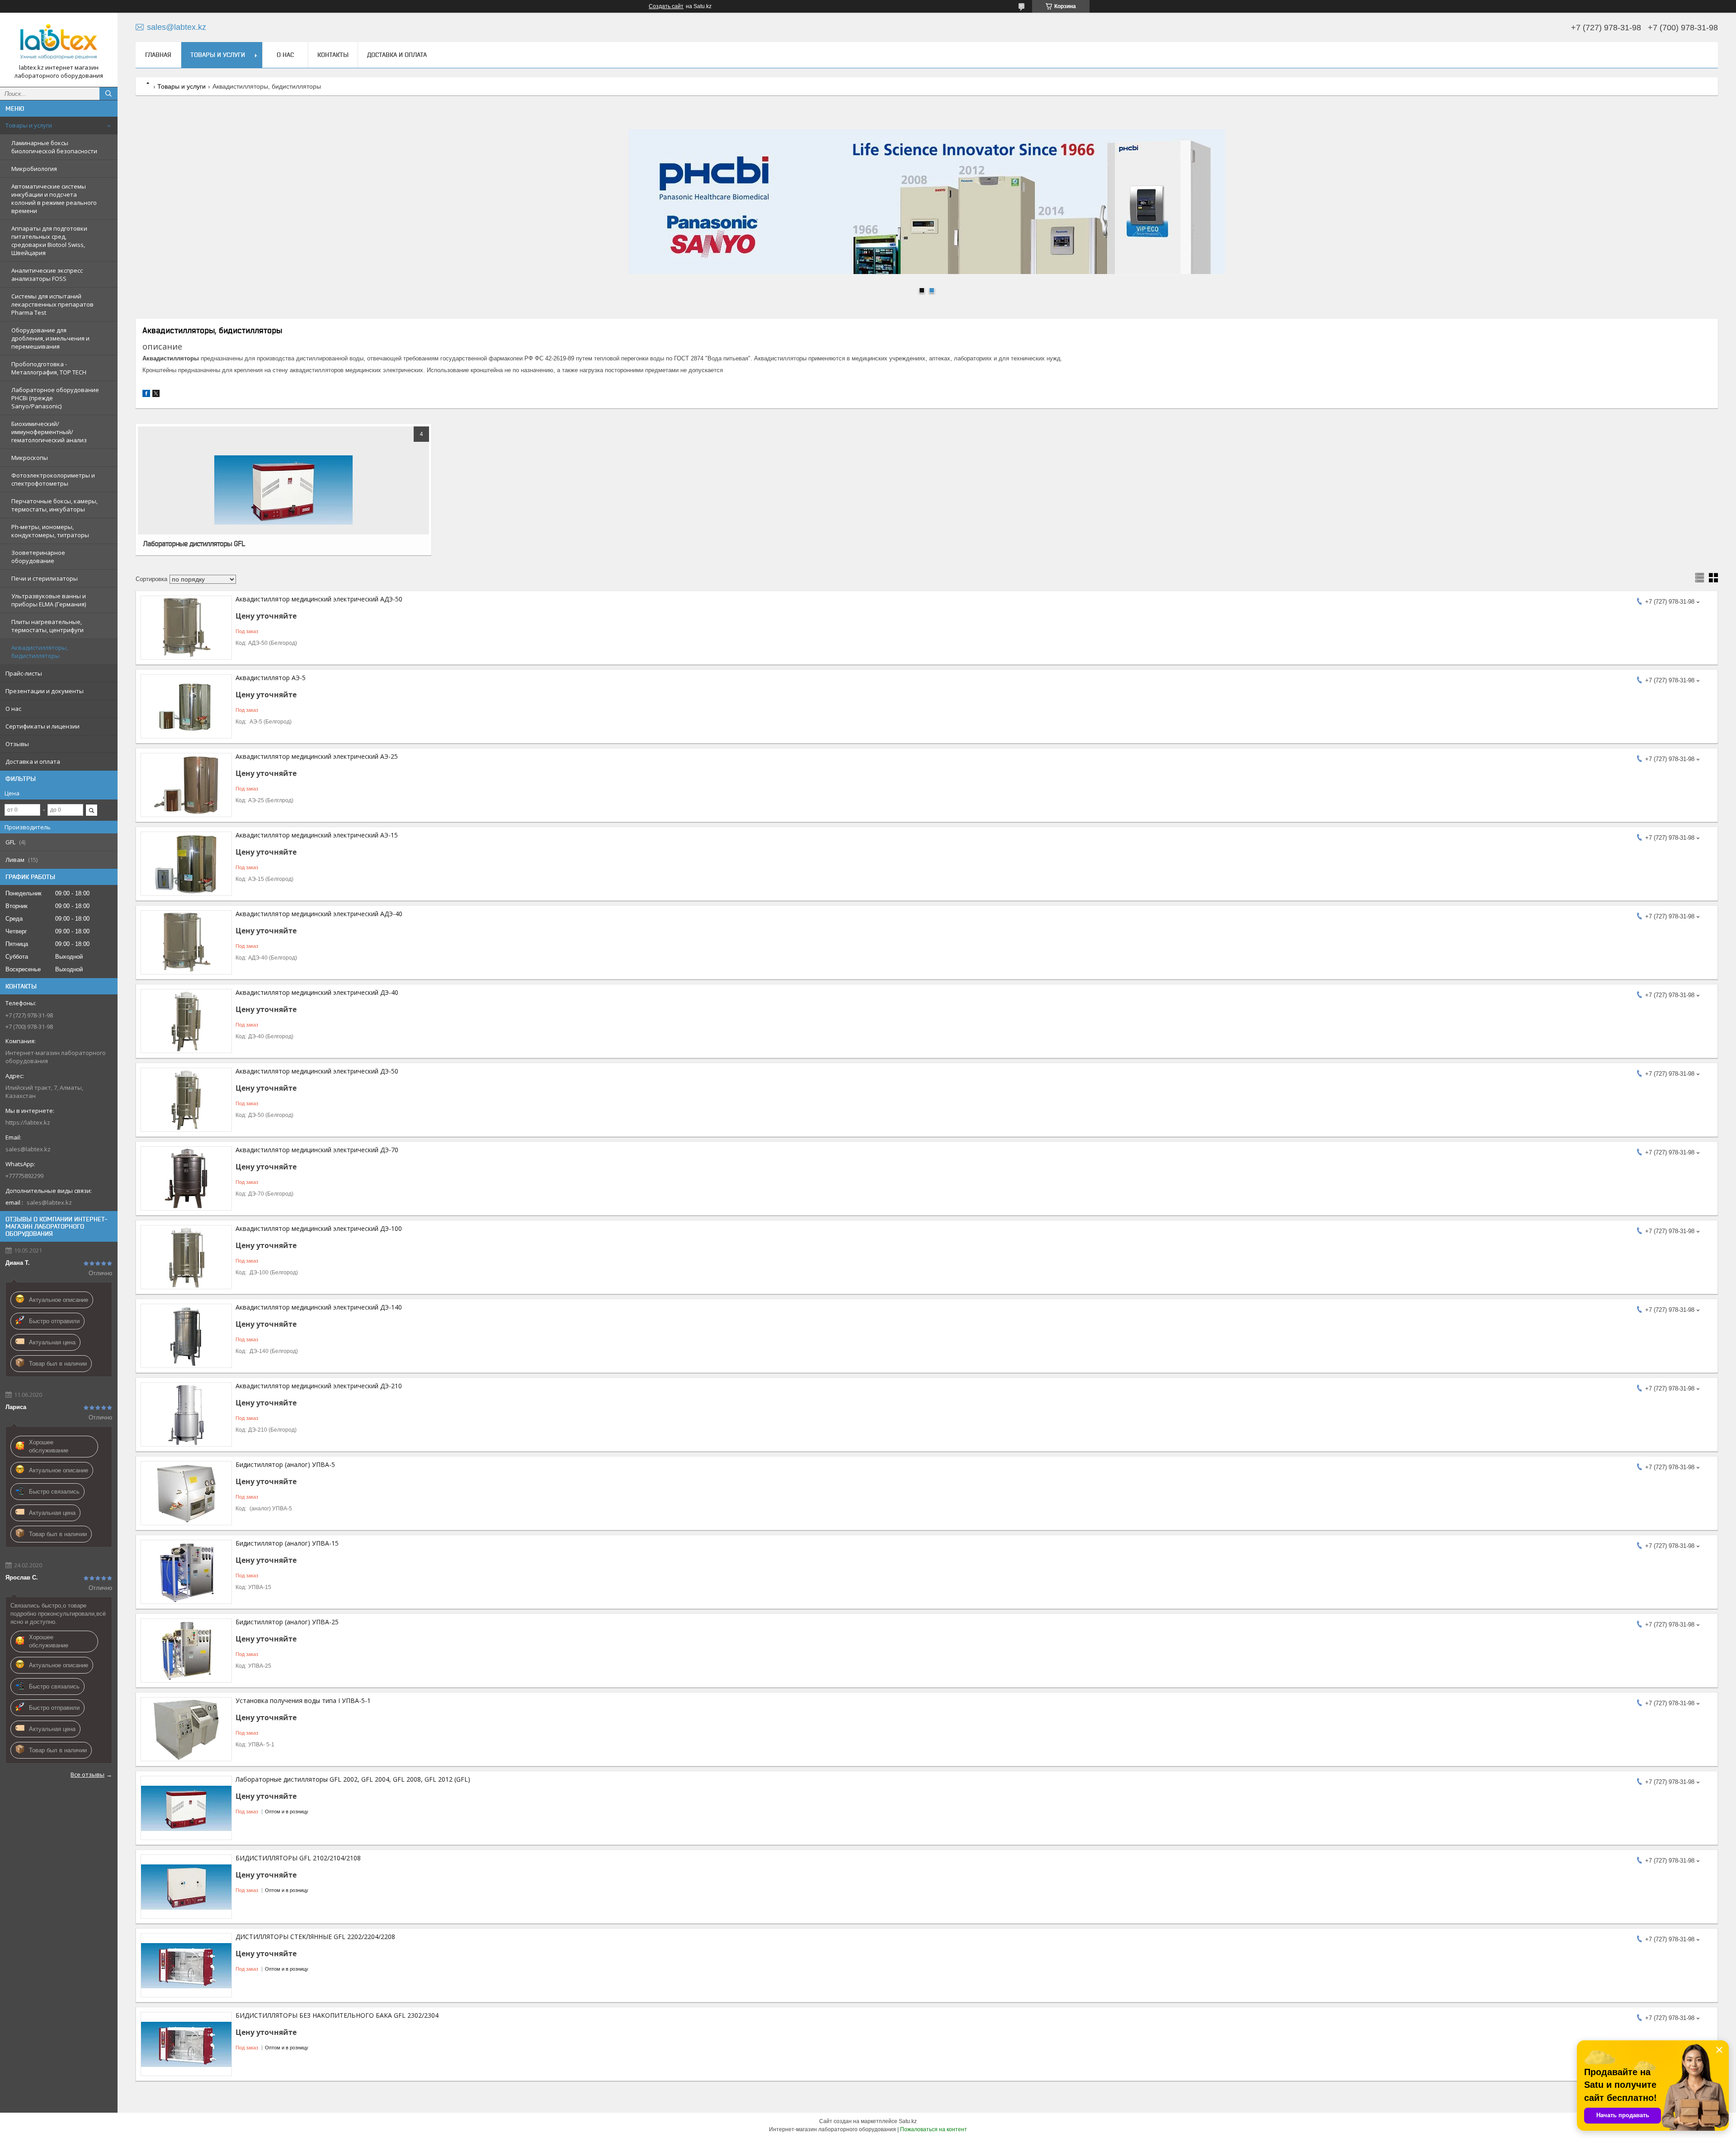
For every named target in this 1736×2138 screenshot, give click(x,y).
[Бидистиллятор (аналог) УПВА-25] (186, 1651)
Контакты (333, 55)
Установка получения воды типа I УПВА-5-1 (303, 1700)
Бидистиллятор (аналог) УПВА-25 (287, 1622)
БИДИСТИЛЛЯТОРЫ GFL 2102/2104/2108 (298, 1858)
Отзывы (17, 744)
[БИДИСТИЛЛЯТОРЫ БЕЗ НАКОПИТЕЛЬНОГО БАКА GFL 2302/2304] (186, 2044)
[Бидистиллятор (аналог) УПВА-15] (186, 1572)
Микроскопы (30, 458)
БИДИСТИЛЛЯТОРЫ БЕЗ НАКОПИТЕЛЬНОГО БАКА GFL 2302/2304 (337, 2015)
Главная (158, 55)
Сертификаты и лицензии (42, 726)
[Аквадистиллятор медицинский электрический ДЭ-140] (186, 1336)
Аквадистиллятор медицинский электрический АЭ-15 (317, 835)
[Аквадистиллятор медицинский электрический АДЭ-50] (186, 628)
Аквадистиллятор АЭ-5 (271, 678)
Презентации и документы (45, 691)
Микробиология (34, 169)
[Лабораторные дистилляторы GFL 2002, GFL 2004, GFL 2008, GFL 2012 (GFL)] (186, 1808)
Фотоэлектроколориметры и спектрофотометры (53, 479)
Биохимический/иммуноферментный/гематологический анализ (49, 432)
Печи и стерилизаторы (45, 578)
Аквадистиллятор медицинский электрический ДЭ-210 (319, 1386)
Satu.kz (908, 2121)
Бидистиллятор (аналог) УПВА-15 (287, 1543)
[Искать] (108, 94)
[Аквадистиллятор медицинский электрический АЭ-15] (186, 864)
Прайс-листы (24, 673)
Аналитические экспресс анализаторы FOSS (47, 274)
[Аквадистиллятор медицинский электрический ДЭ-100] (186, 1257)
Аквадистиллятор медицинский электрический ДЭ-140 (319, 1307)
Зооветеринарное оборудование (38, 557)
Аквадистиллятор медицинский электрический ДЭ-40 (317, 992)
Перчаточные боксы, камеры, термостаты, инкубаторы (54, 505)
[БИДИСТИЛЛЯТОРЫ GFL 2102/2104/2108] (186, 1887)
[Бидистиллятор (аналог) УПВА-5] (186, 1493)
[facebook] (146, 395)
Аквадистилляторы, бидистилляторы (40, 652)
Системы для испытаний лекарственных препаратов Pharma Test (52, 304)
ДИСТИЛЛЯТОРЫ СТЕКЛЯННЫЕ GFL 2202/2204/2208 (315, 1937)
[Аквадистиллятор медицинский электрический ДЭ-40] (186, 1021)
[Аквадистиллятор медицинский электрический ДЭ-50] (186, 1100)
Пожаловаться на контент (934, 2129)
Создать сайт (666, 6)
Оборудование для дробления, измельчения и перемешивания (50, 338)
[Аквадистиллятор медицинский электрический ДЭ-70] (186, 1178)
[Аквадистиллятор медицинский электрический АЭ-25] (186, 785)
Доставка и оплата (33, 762)
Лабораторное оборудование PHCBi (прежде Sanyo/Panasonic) (55, 398)
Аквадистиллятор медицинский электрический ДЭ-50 (317, 1071)
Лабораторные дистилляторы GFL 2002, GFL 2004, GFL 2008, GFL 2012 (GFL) (353, 1779)
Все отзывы (87, 1774)
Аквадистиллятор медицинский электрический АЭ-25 (317, 756)
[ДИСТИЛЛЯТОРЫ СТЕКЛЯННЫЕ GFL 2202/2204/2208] (186, 1965)
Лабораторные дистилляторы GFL (194, 544)
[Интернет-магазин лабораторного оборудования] (59, 42)
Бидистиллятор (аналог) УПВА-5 (285, 1464)
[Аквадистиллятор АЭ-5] (186, 706)
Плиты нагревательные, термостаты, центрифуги (47, 626)
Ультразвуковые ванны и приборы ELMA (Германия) (49, 600)
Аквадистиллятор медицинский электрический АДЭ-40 (319, 914)
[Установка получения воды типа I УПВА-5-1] (186, 1729)
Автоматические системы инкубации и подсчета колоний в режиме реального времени (54, 199)
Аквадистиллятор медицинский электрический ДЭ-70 (317, 1150)
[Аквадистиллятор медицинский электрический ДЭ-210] (186, 1414)
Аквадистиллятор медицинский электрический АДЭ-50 (319, 599)
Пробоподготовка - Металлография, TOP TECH (49, 368)
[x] (156, 395)
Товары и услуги (29, 125)
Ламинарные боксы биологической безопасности (54, 147)
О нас (13, 709)
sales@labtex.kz (28, 1149)
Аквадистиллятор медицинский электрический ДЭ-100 (319, 1228)
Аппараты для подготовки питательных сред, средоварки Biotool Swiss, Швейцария (49, 241)
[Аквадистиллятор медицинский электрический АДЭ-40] (186, 942)
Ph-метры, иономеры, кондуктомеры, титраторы (50, 531)
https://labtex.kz (28, 1122)
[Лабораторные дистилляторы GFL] (283, 490)
